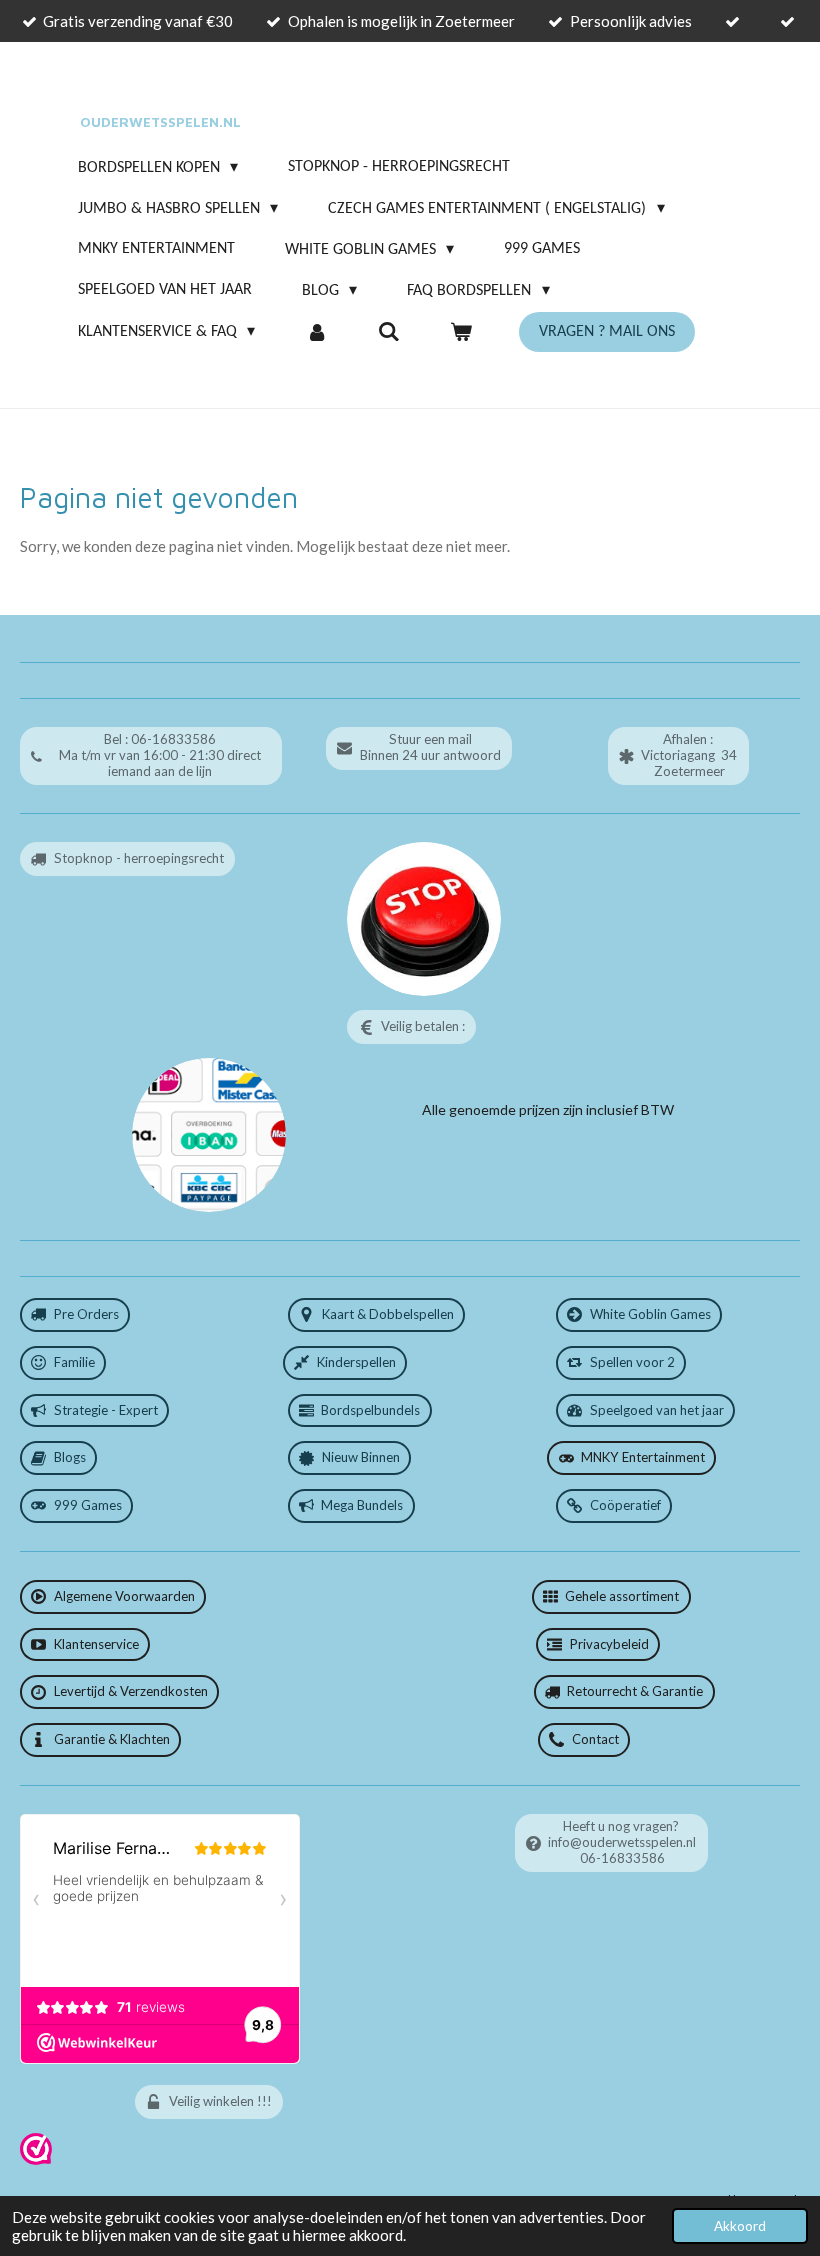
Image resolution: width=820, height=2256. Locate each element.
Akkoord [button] (740, 2226)
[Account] (316, 332)
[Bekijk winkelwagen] (461, 332)
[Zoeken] (389, 332)
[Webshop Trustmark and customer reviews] (36, 2159)
